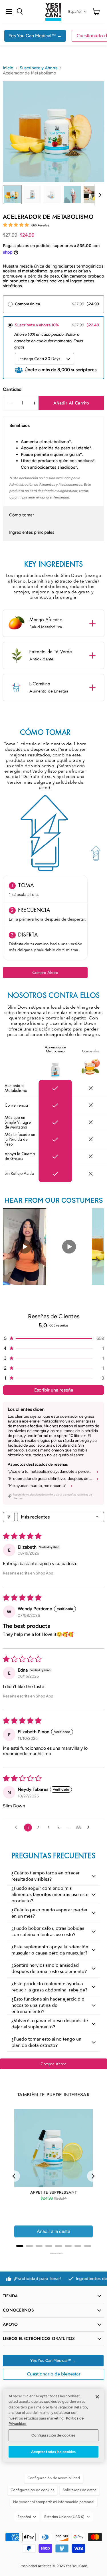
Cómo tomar (22, 515)
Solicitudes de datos (80, 2490)
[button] (53, 1338)
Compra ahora (45, 973)
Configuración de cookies (53, 2435)
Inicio (8, 68)
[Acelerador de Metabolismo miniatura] (12, 195)
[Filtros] (9, 1517)
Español (75, 12)
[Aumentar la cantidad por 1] (35, 403)
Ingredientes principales (32, 532)
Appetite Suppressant (53, 2192)
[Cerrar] (97, 2397)
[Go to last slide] (14, 2176)
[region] (53, 2425)
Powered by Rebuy (54, 2253)
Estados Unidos (64, 2517)
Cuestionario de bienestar (54, 2374)
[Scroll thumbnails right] (99, 195)
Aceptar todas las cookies (53, 2452)
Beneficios (20, 425)
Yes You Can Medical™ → (35, 36)
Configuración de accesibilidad (54, 2478)
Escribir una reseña (54, 1390)
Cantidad (12, 389)
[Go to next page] (90, 1828)
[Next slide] (93, 2176)
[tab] (20, 2246)
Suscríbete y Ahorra (39, 68)
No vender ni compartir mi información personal (54, 2502)
